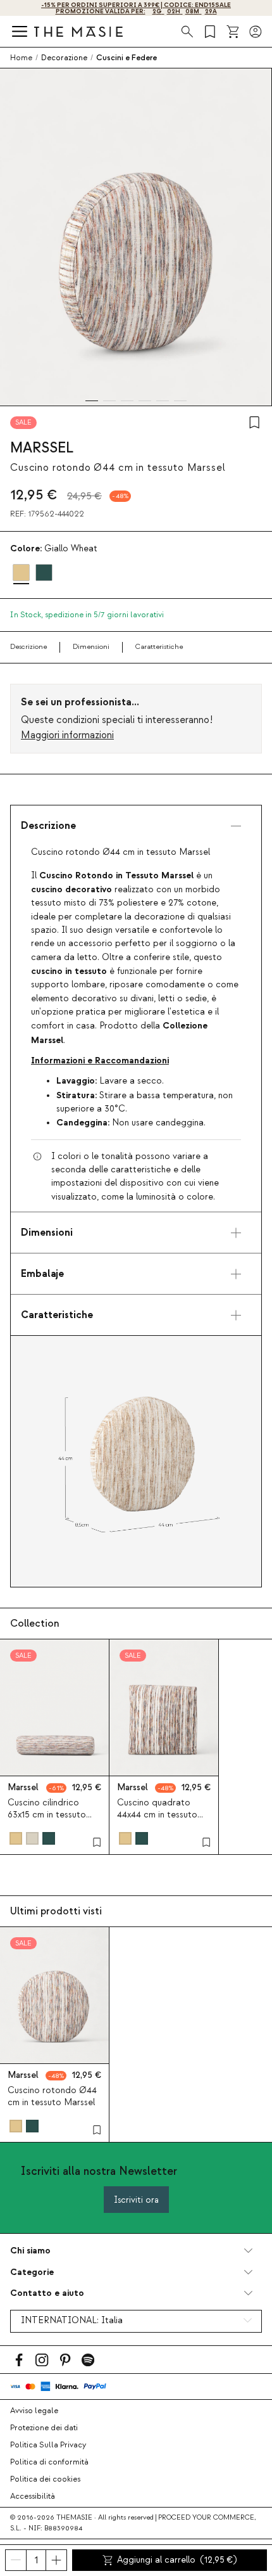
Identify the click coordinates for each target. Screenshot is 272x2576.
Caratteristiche (159, 647)
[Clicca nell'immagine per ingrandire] (136, 1461)
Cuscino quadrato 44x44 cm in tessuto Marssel (157, 1815)
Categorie (32, 2272)
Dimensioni (91, 647)
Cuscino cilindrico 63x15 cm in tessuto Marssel (47, 1815)
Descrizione (28, 647)
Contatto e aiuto (47, 2293)
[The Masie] (78, 31)
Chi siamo (30, 2251)
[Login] (256, 32)
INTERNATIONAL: (72, 2321)
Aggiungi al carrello (177, 2560)
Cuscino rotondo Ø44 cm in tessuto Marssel (52, 2097)
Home (21, 58)
